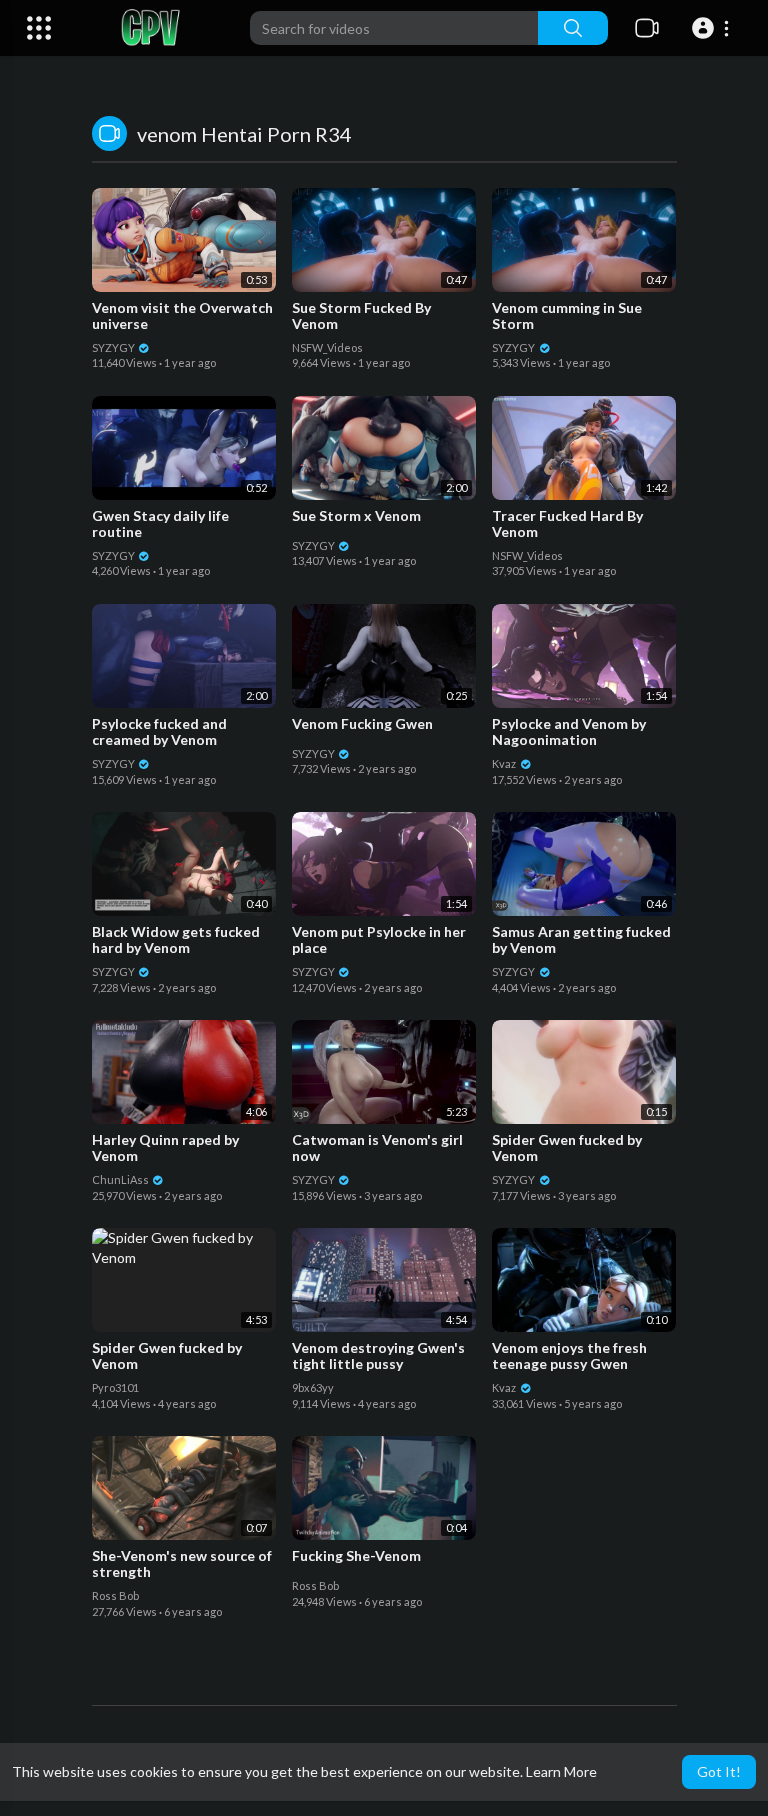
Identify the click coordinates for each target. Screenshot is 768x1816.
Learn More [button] (561, 1771)
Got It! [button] (719, 1771)
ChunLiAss (121, 1179)
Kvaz (505, 763)
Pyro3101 (115, 1387)
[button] (713, 28)
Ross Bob (115, 1595)
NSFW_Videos (327, 347)
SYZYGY (114, 347)
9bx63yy (313, 1387)
